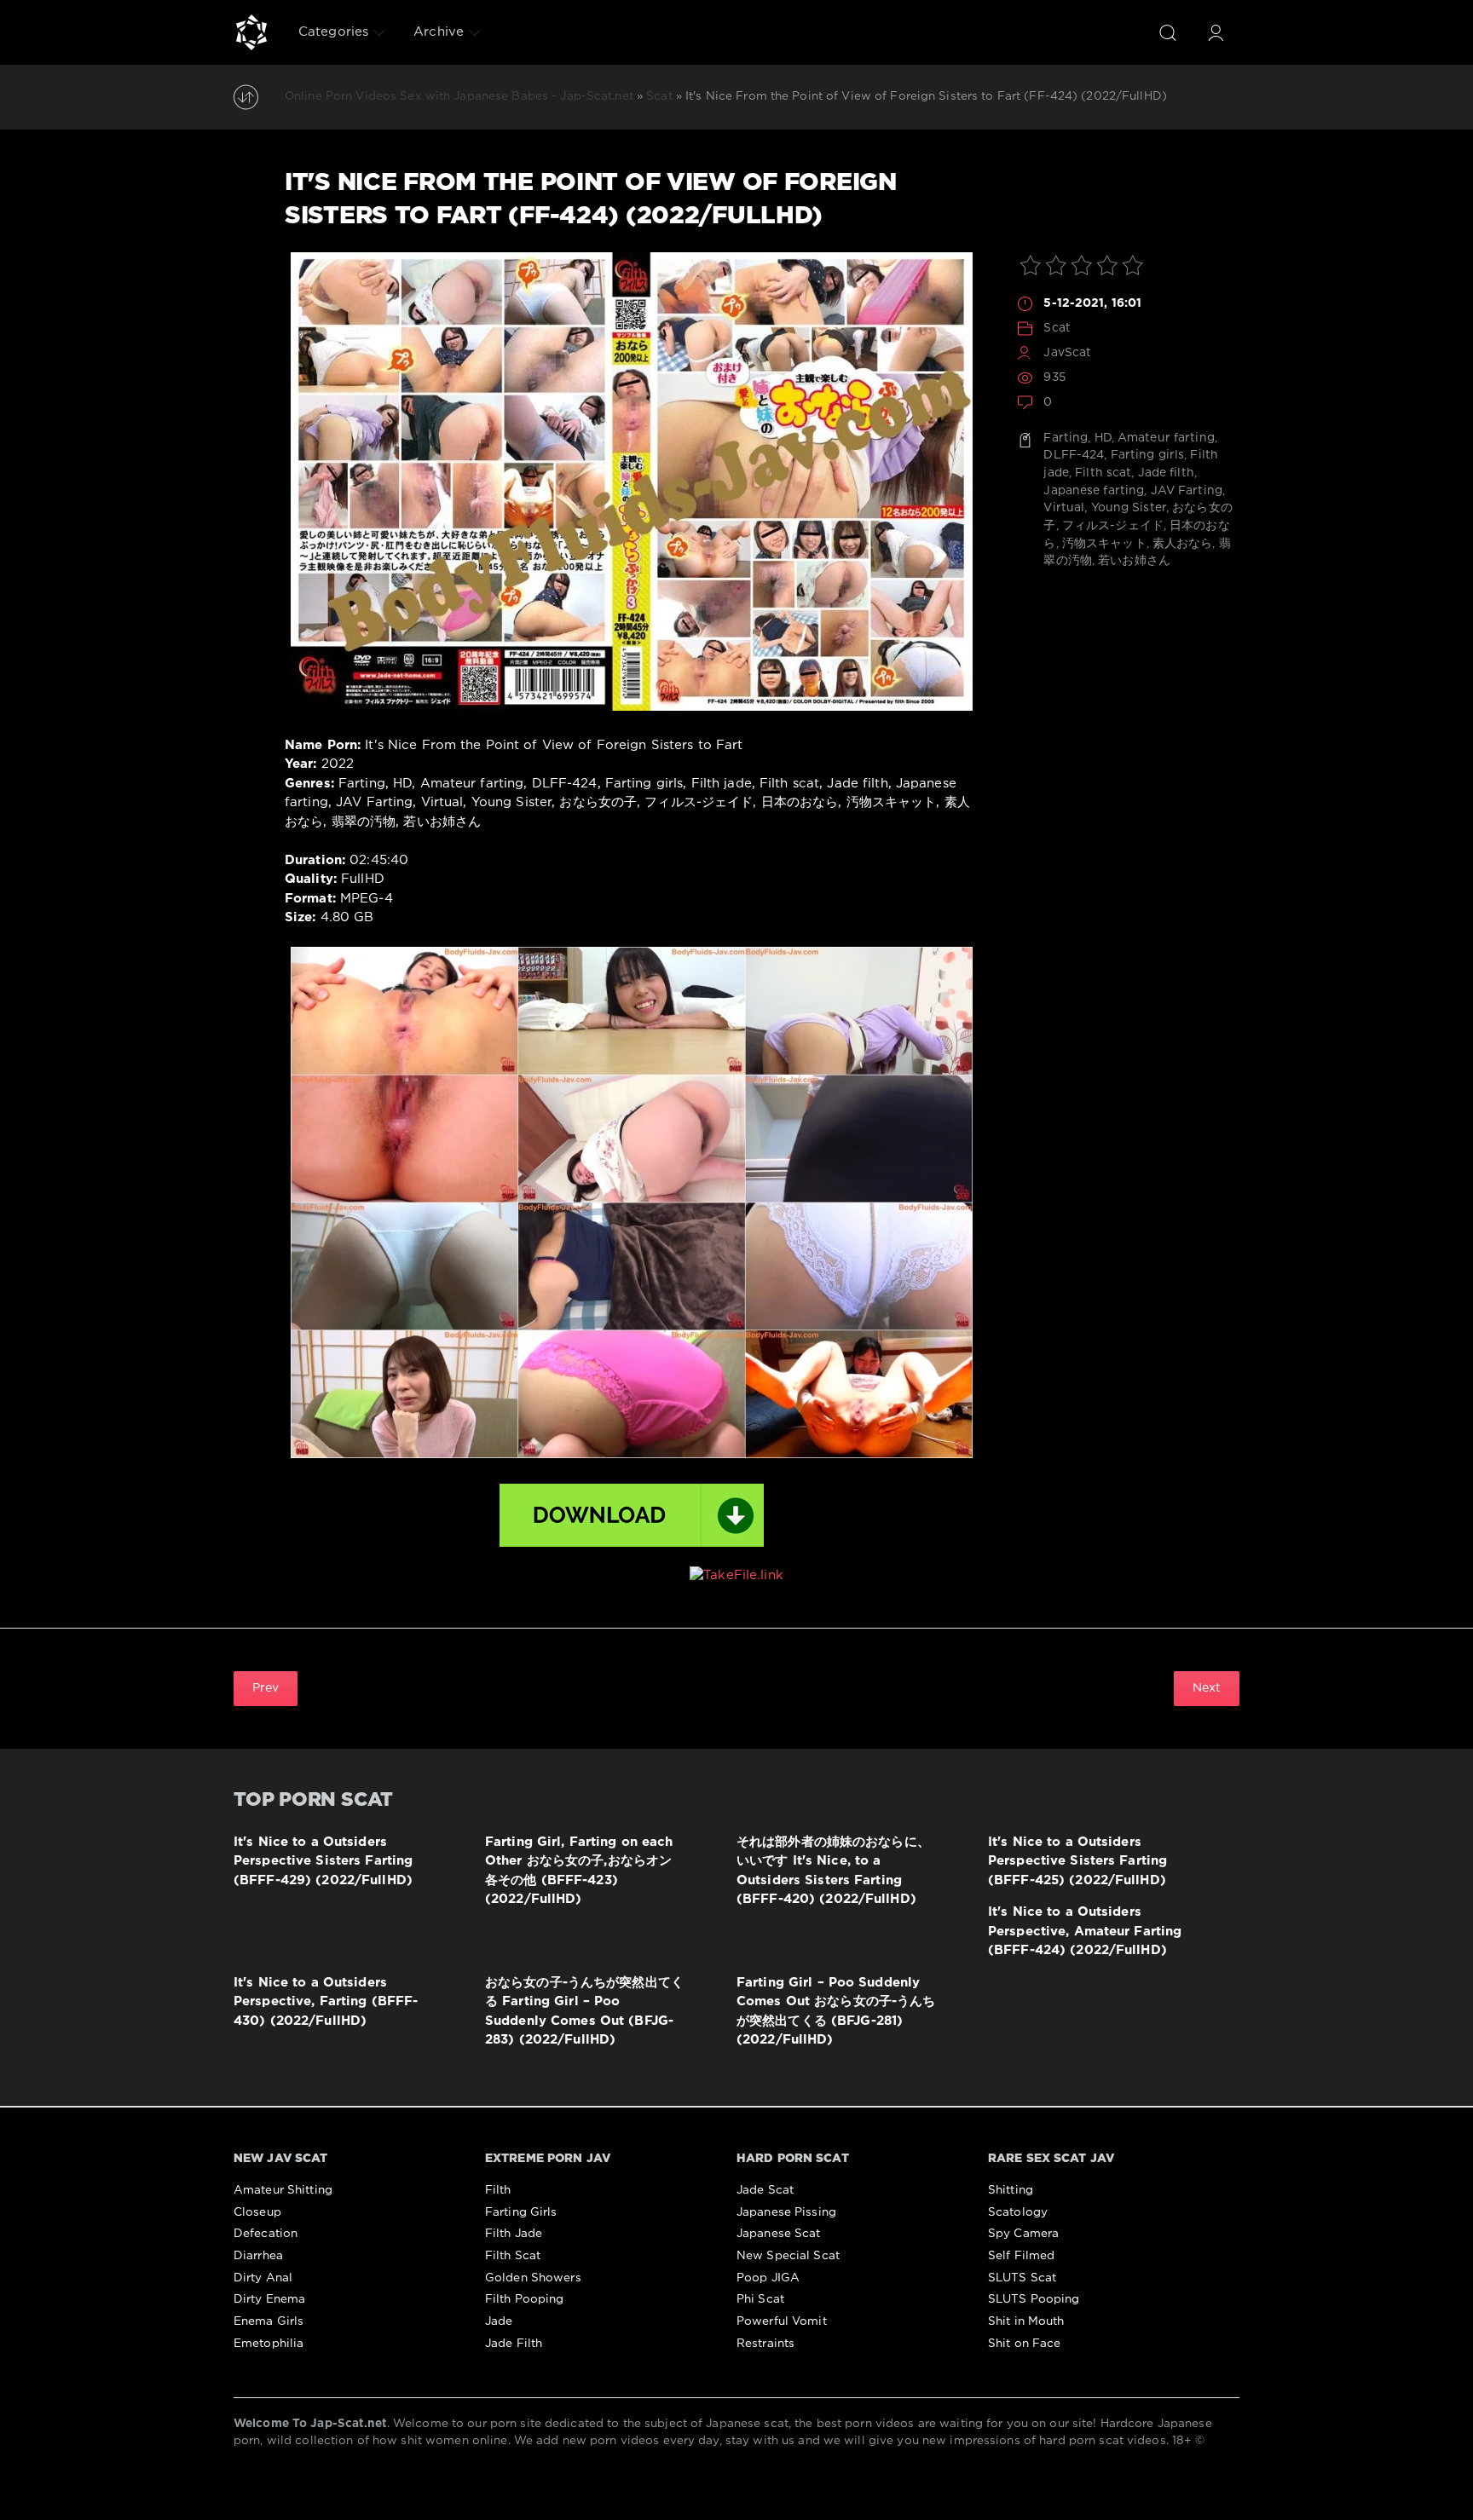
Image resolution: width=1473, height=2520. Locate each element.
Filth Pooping (525, 2299)
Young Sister (1129, 508)
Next (1207, 1688)
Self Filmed (1021, 2256)
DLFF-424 (1074, 455)
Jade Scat (765, 2190)
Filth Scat (513, 2256)
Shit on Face (1024, 2344)
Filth (498, 2190)
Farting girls (1148, 455)
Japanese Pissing (786, 2212)
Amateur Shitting (283, 2190)
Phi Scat (760, 2299)
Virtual (1064, 508)
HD (1103, 438)
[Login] (1216, 32)
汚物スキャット (1104, 544)
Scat (1057, 328)
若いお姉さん (1134, 561)
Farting (1066, 438)
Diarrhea (258, 2256)
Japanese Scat (779, 2234)
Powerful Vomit (782, 2321)
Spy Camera (1023, 2234)
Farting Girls (521, 2212)
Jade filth (1166, 473)
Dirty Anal (263, 2278)
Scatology (1018, 2212)
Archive (439, 32)
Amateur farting (1166, 438)
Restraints (765, 2344)
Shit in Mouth (1026, 2321)
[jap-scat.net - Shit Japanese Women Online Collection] (251, 32)
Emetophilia (269, 2344)
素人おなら (1183, 544)
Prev (266, 1688)
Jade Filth (514, 2344)
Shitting (1011, 2190)
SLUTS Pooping (1034, 2299)
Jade (499, 2321)
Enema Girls (269, 2321)
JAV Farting (1187, 491)
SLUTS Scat (1022, 2278)
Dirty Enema (269, 2299)
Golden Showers (533, 2278)
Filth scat (1103, 473)
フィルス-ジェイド (1113, 526)
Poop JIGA (768, 2278)
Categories (333, 32)
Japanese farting (1094, 491)
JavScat (1067, 353)
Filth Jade (514, 2234)
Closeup (257, 2212)
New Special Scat (788, 2256)
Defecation (266, 2234)
